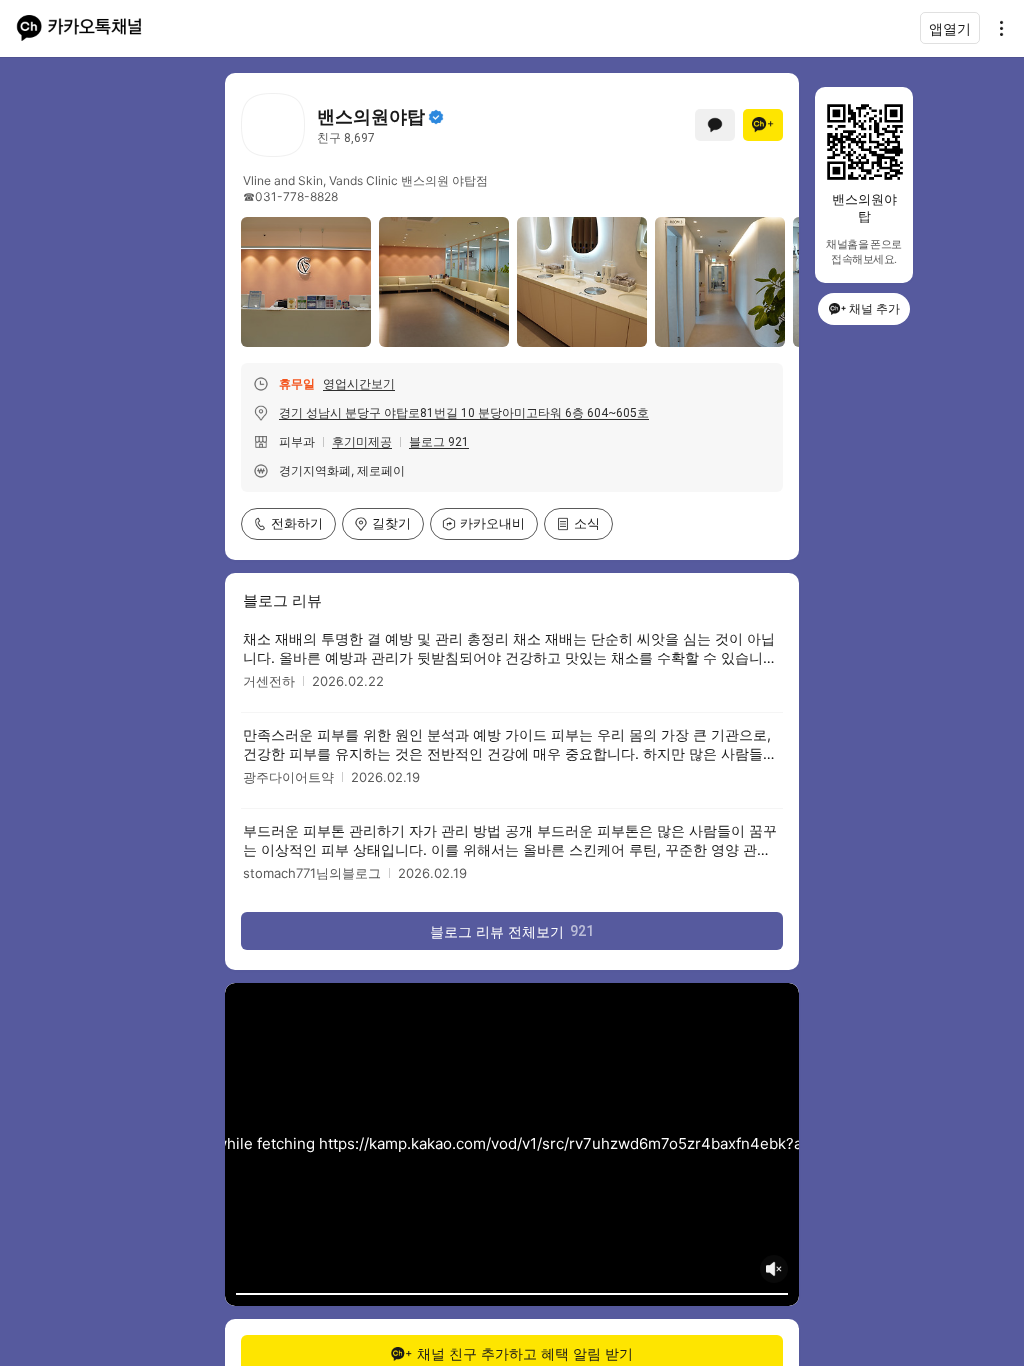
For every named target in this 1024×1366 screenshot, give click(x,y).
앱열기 (950, 28)
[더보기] (996, 28)
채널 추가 (874, 308)
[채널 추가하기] (763, 125)
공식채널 (436, 117)
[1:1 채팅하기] (715, 125)
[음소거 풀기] (774, 1269)
